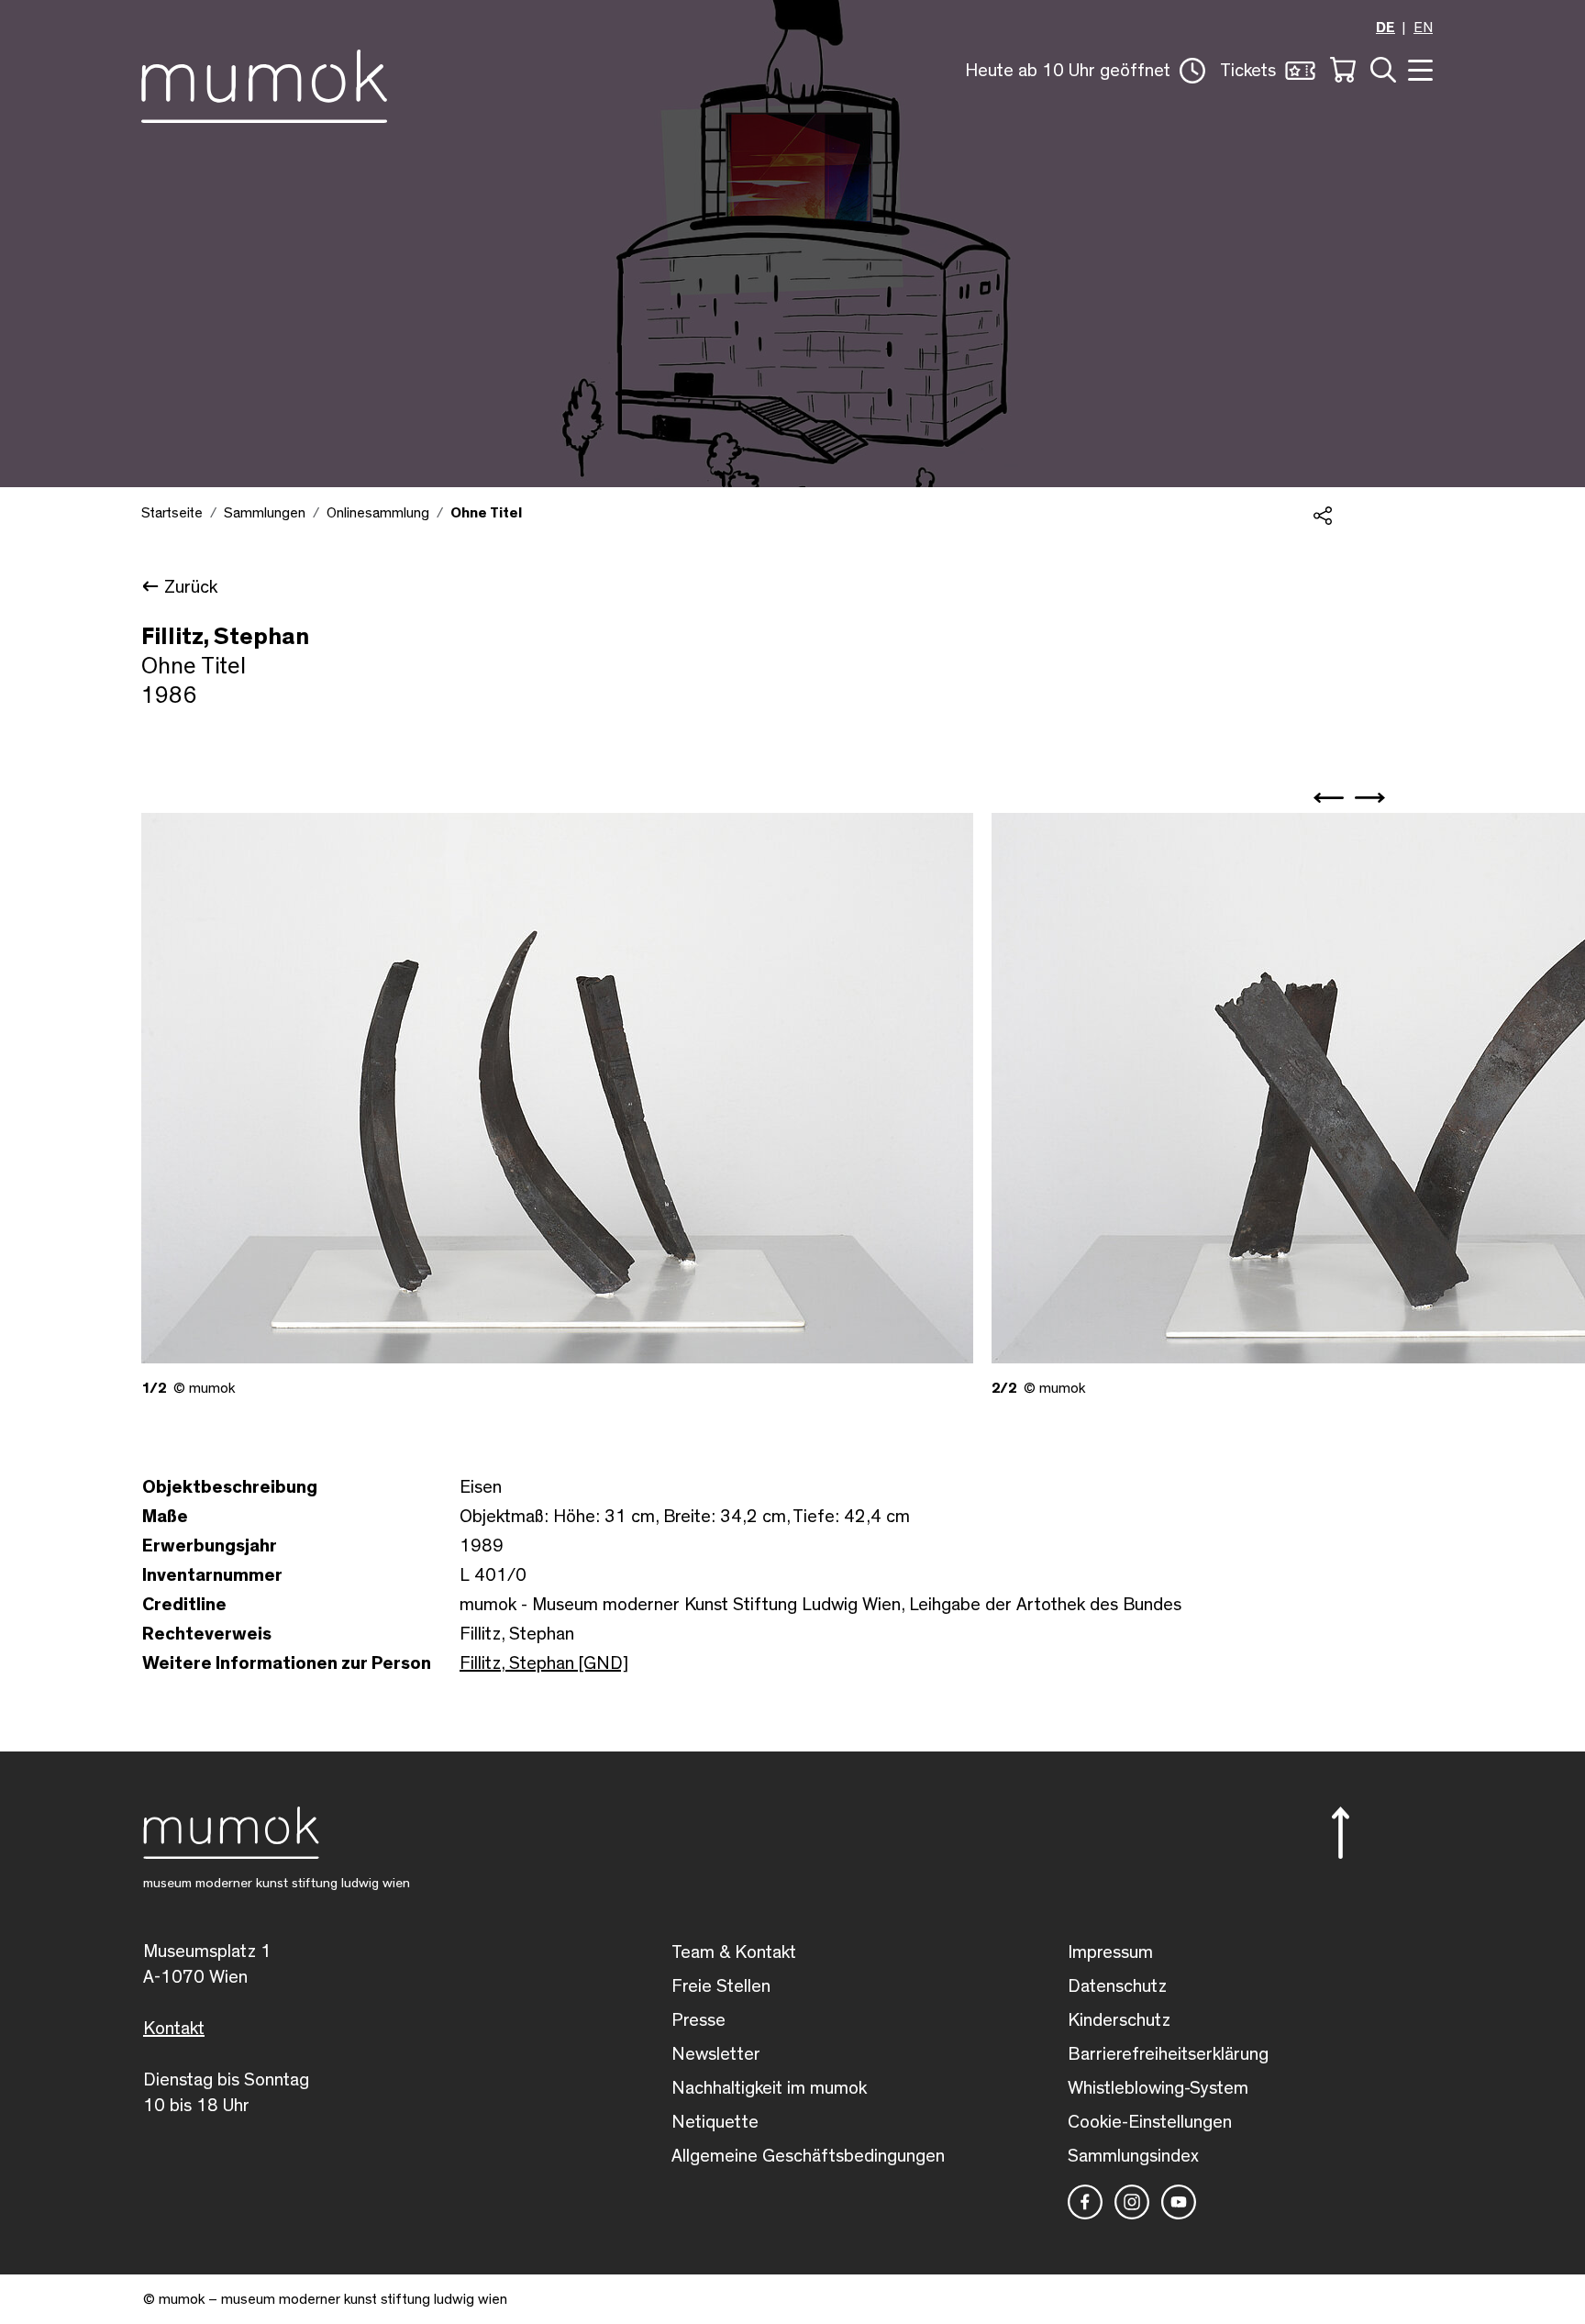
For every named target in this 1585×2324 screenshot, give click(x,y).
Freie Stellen (721, 1986)
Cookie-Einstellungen (1150, 2122)
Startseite (172, 513)
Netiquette (715, 2122)
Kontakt (174, 2029)
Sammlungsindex (1133, 2156)
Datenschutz (1117, 1986)
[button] (1085, 71)
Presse (698, 2020)
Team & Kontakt (734, 1952)
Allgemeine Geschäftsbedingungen (808, 2156)
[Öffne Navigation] (1418, 68)
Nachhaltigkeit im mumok (769, 2088)
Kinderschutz (1119, 2020)
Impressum (1110, 1952)
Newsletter (716, 2054)
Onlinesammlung (378, 513)
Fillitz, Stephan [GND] (544, 1663)
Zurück (191, 587)
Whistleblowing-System (1158, 2088)
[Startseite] (264, 83)
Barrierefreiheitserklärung (1168, 2054)
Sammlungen (265, 513)
